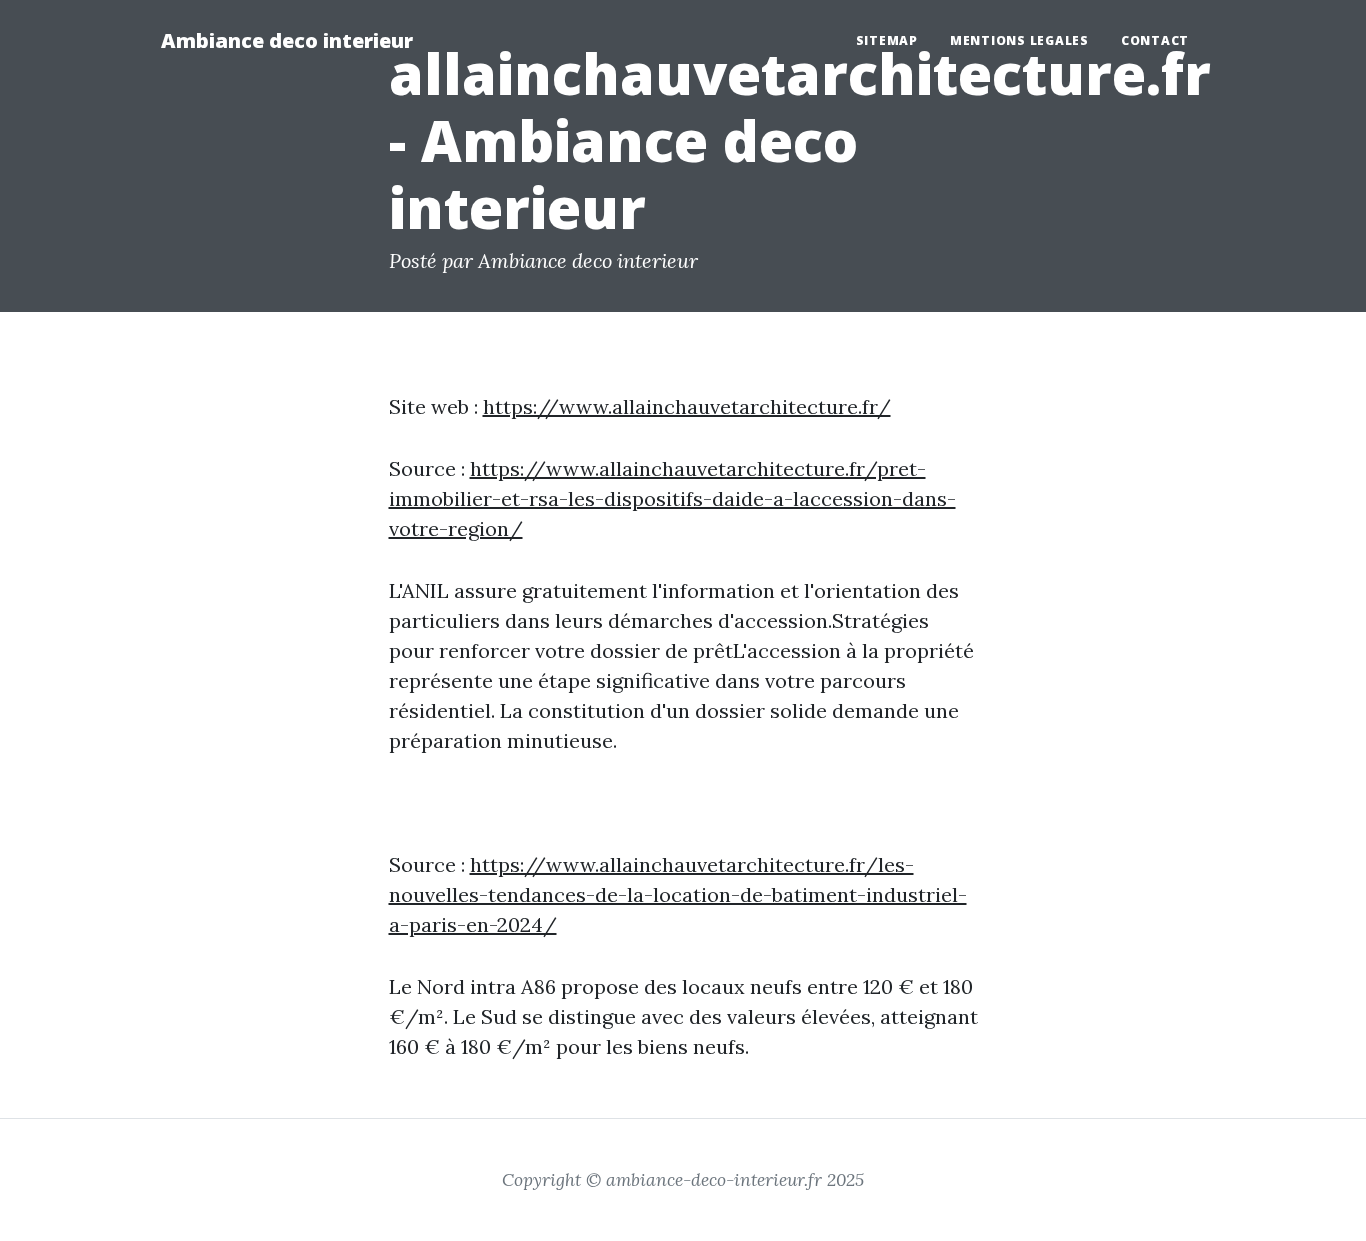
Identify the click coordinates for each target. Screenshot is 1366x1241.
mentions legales (1019, 40)
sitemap (887, 40)
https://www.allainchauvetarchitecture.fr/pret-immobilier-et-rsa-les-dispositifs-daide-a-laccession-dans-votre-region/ (672, 498)
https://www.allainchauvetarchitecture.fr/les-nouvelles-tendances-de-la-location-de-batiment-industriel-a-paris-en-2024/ (678, 894)
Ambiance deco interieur (287, 40)
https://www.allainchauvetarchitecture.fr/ (687, 406)
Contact (1155, 40)
